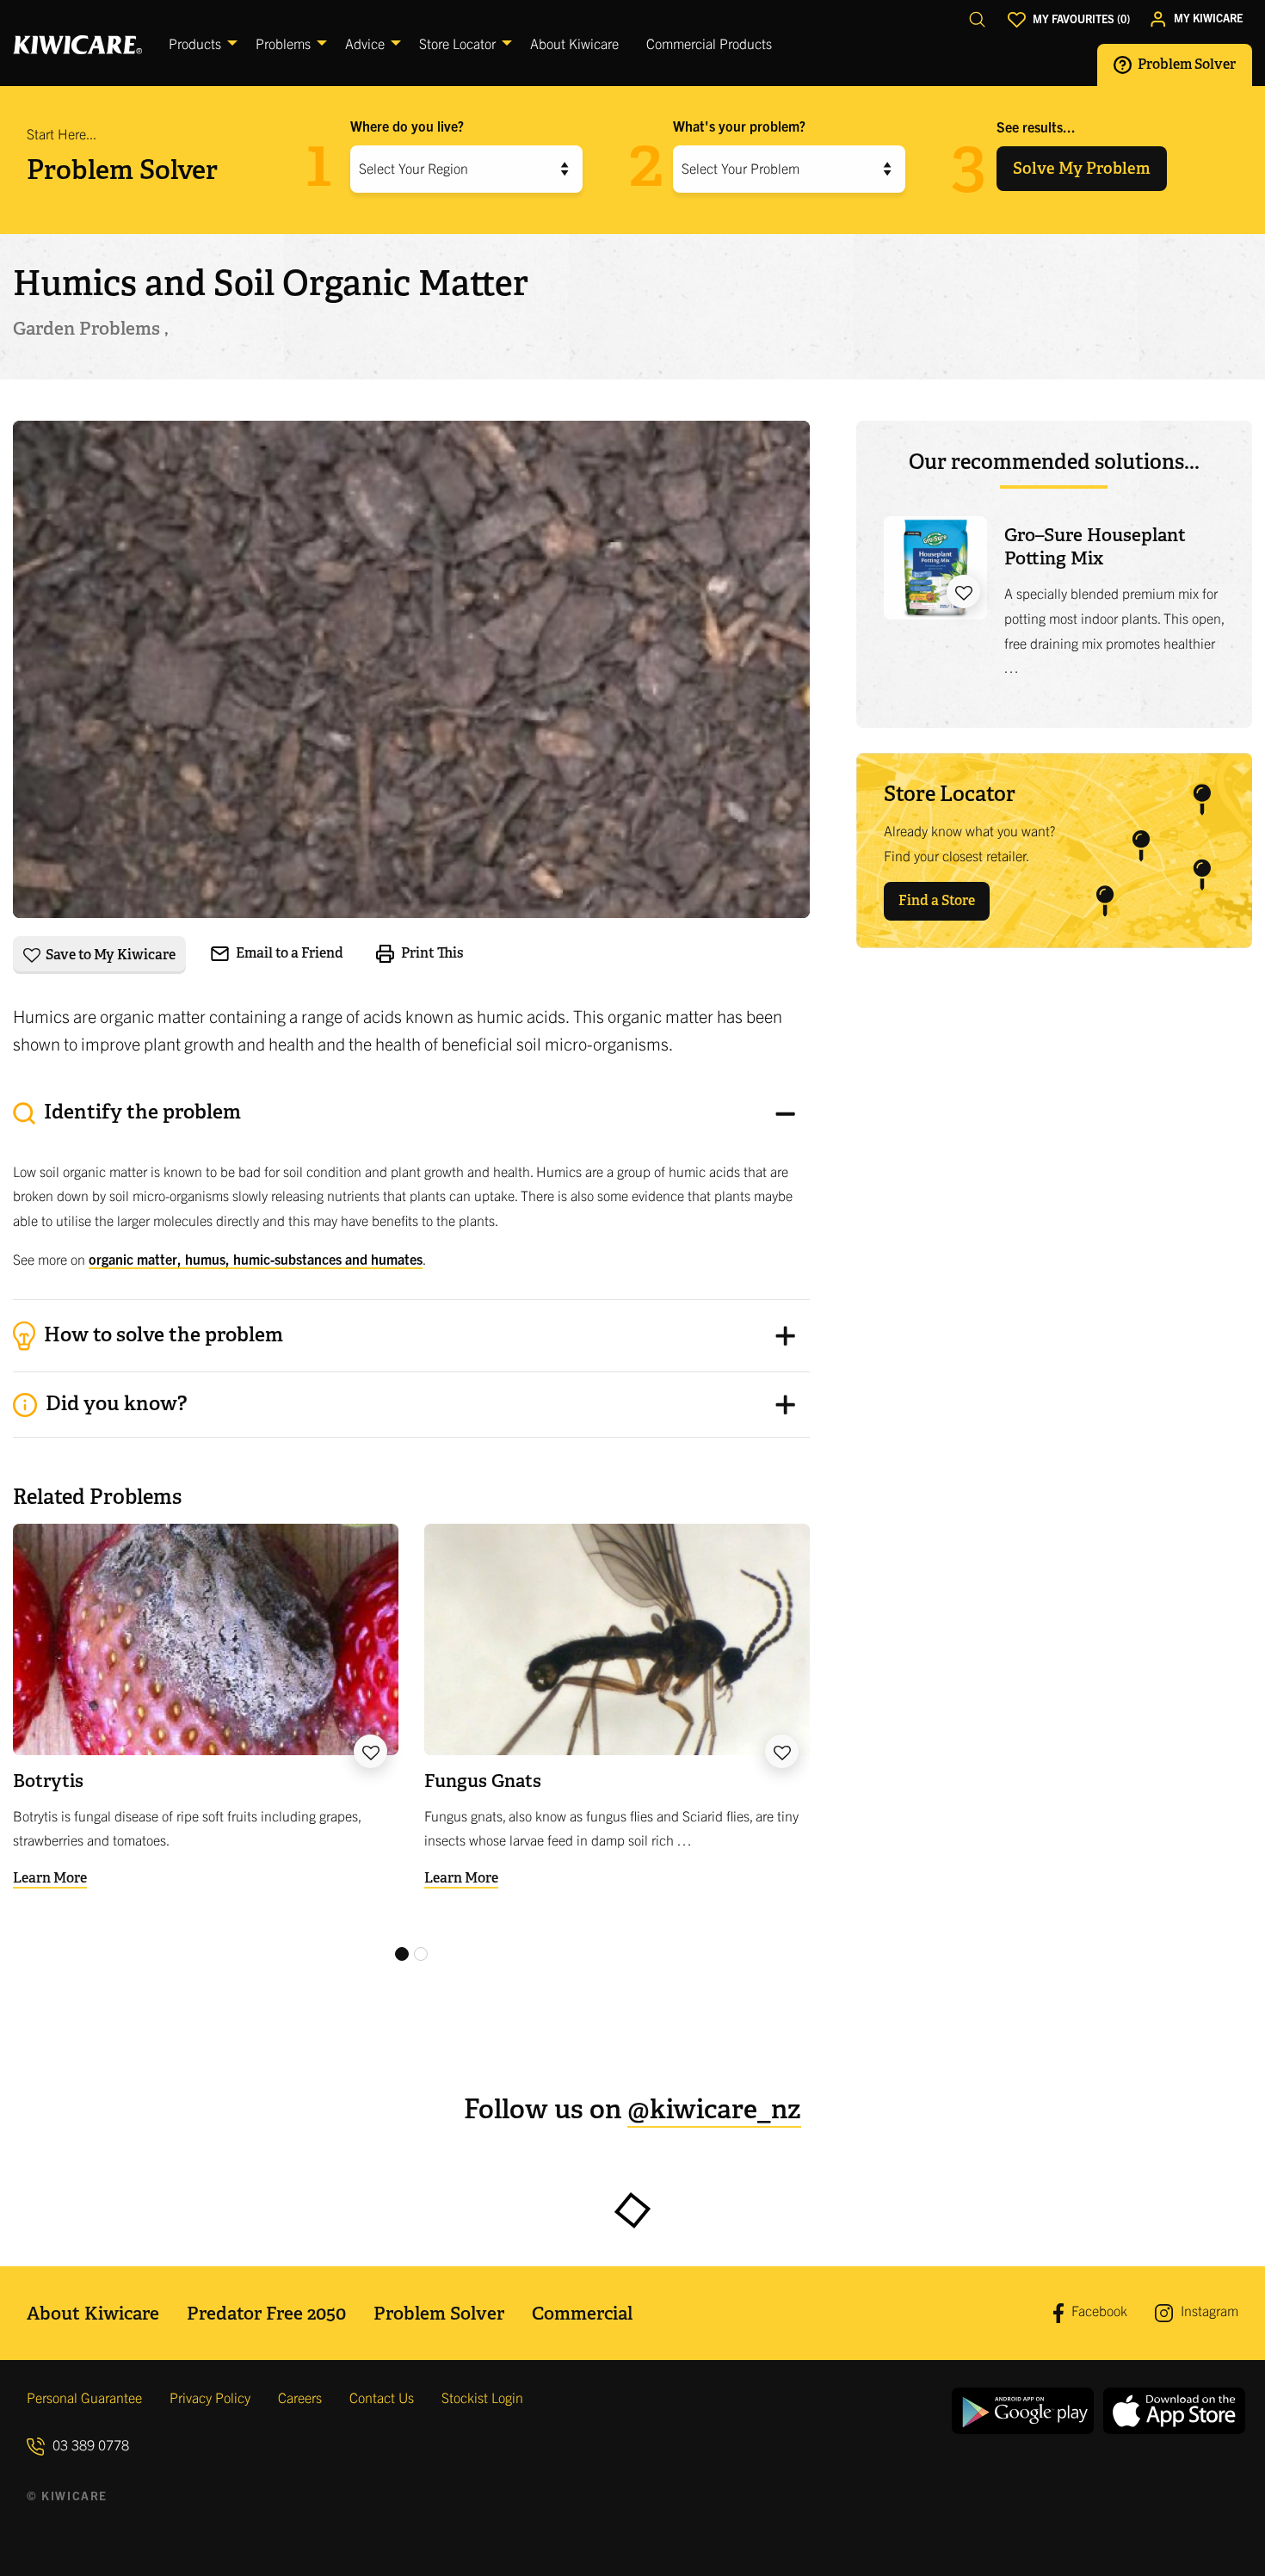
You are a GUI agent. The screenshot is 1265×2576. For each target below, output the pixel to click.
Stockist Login (482, 2397)
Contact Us (382, 2397)
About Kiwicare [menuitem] (574, 43)
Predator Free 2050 (266, 2313)
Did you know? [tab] (114, 1403)
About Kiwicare (93, 2313)
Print (431, 952)
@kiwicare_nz (714, 2109)
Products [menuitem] (195, 43)
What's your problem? (739, 126)
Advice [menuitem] (365, 43)
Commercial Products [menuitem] (709, 43)
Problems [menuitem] (283, 43)
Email (288, 953)
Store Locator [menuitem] (457, 43)
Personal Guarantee (84, 2397)
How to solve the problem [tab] (161, 1334)
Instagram (1208, 2310)
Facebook (1098, 2311)
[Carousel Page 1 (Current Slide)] (402, 1954)
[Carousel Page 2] (421, 1954)
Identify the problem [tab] (140, 1112)
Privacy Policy (210, 2397)
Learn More (50, 1878)
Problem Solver (1185, 64)
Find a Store (937, 900)
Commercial (582, 2313)
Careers (300, 2397)
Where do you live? (407, 126)
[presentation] (411, 1191)
